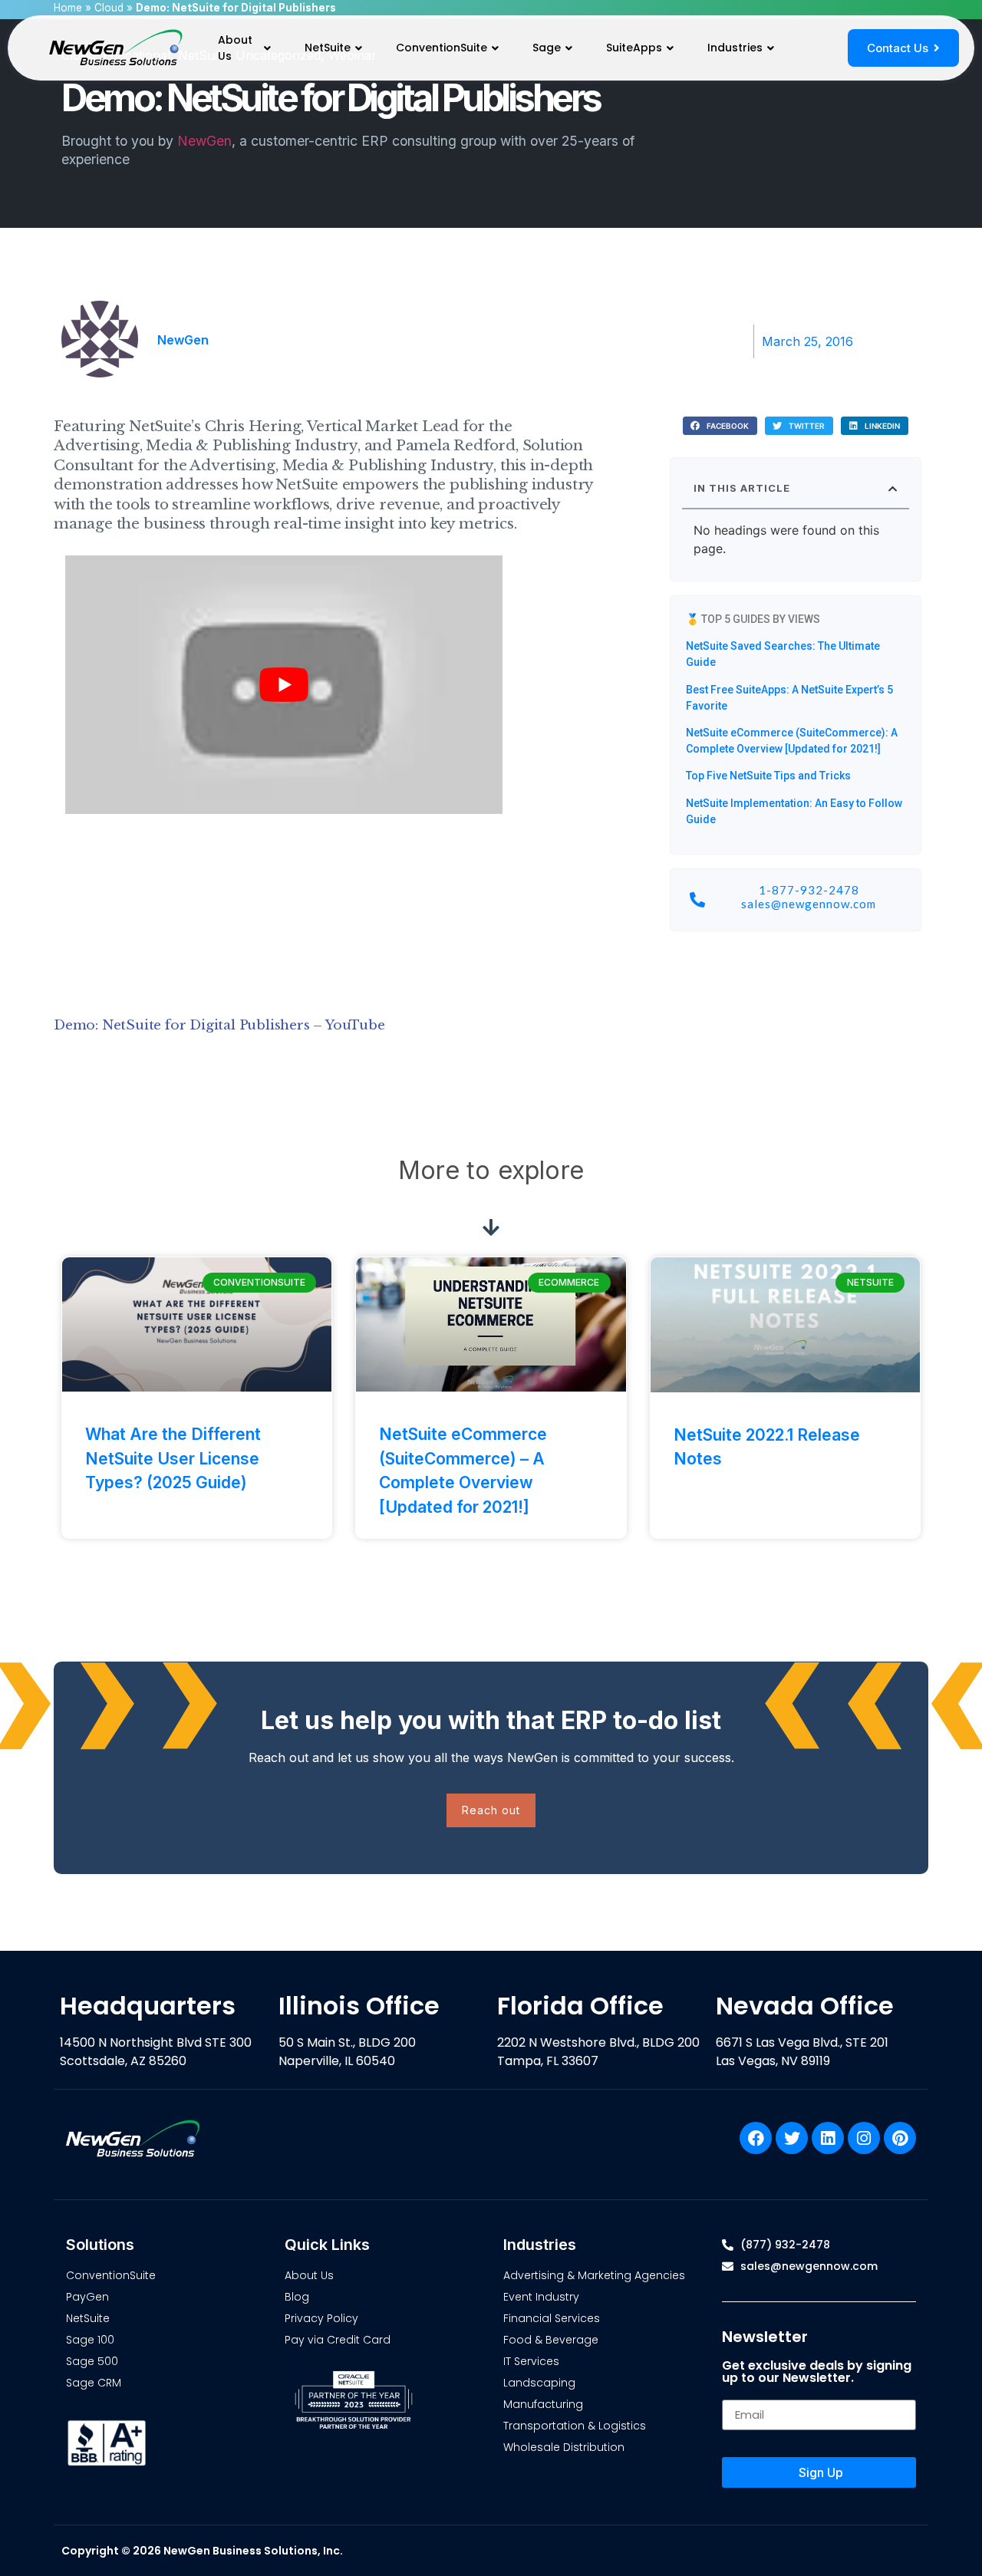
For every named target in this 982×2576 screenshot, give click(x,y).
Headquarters (148, 2006)
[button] (720, 426)
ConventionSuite (442, 48)
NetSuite (328, 48)
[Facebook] (756, 2138)
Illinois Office (359, 2006)
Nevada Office (805, 2006)
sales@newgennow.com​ (809, 904)
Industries (735, 48)
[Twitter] (792, 2138)
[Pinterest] (900, 2138)
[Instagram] (864, 2138)
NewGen (204, 141)
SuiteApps (634, 48)
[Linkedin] (828, 2138)
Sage (547, 48)
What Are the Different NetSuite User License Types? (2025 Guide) (173, 1458)
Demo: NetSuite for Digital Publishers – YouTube (219, 1025)
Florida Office (580, 2006)
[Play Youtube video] (284, 685)
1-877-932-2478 (809, 890)
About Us (235, 48)
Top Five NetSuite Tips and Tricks (768, 776)
